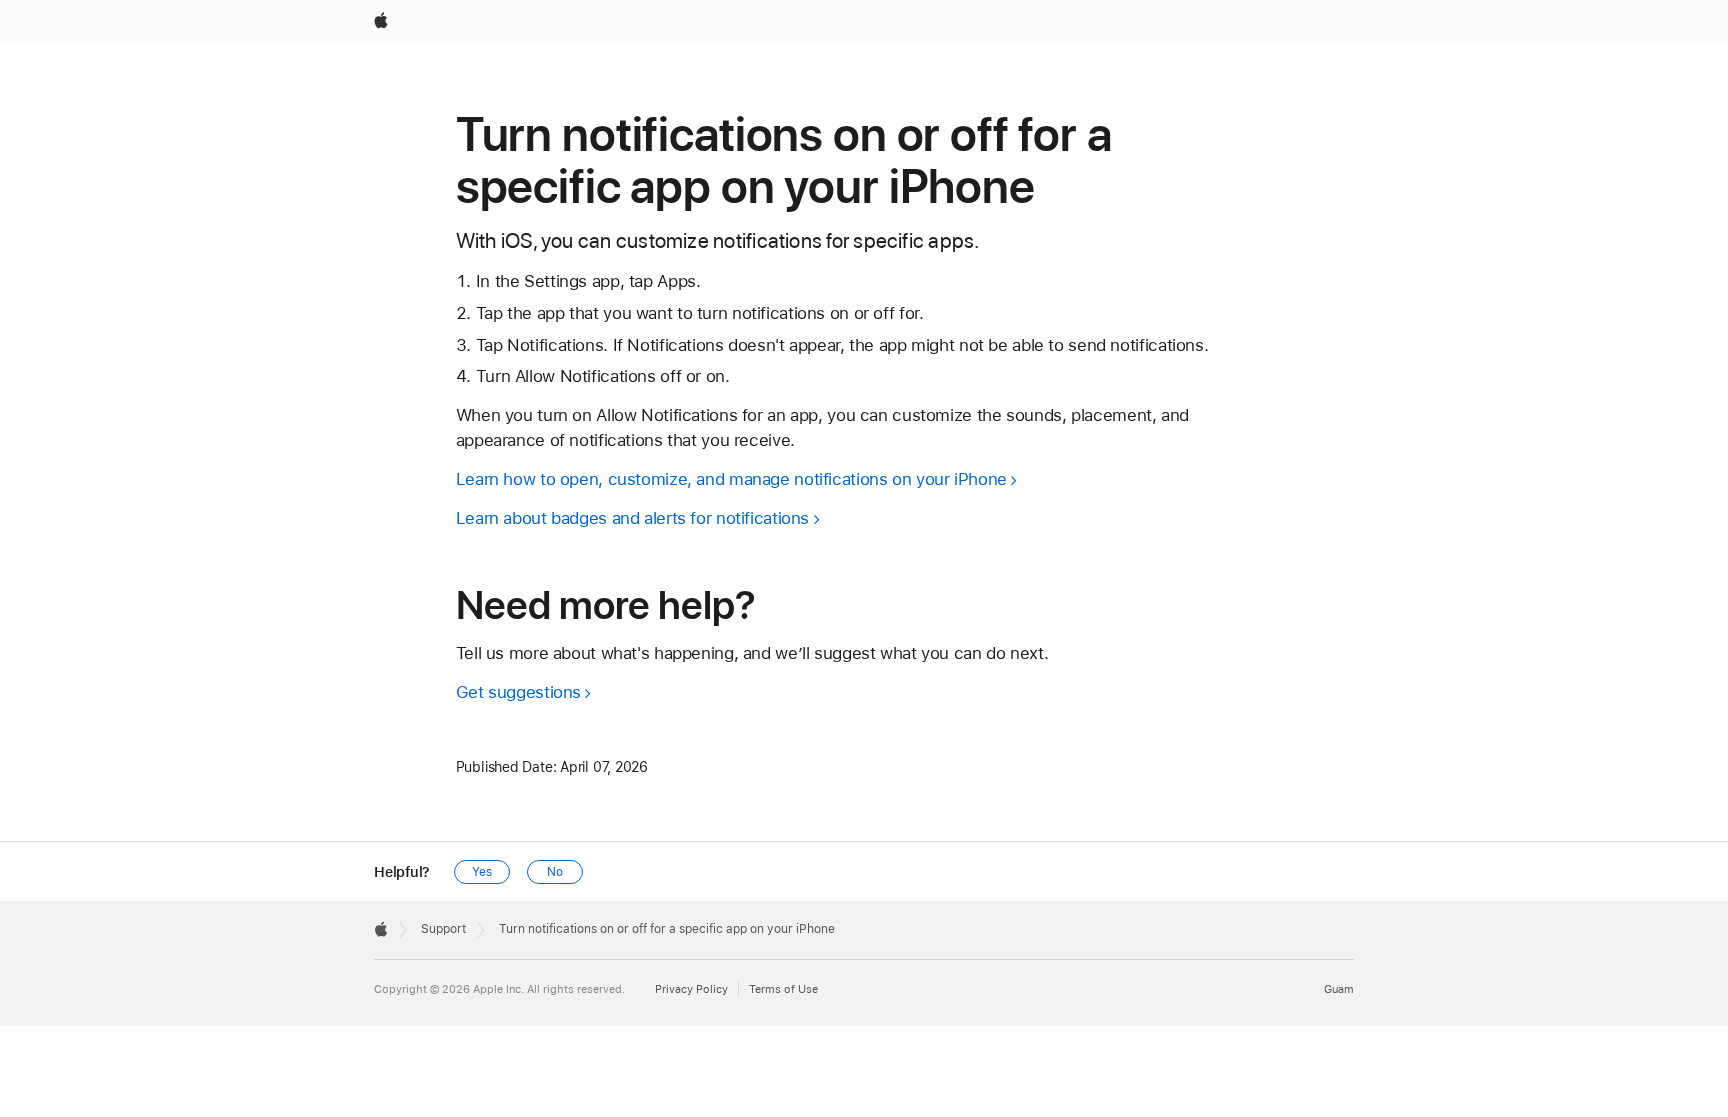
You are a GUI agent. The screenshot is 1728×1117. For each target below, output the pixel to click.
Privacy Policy (691, 989)
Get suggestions (518, 692)
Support (443, 929)
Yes (482, 872)
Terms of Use (783, 989)
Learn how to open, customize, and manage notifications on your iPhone (731, 479)
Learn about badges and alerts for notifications (632, 518)
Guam (1339, 989)
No (555, 872)
